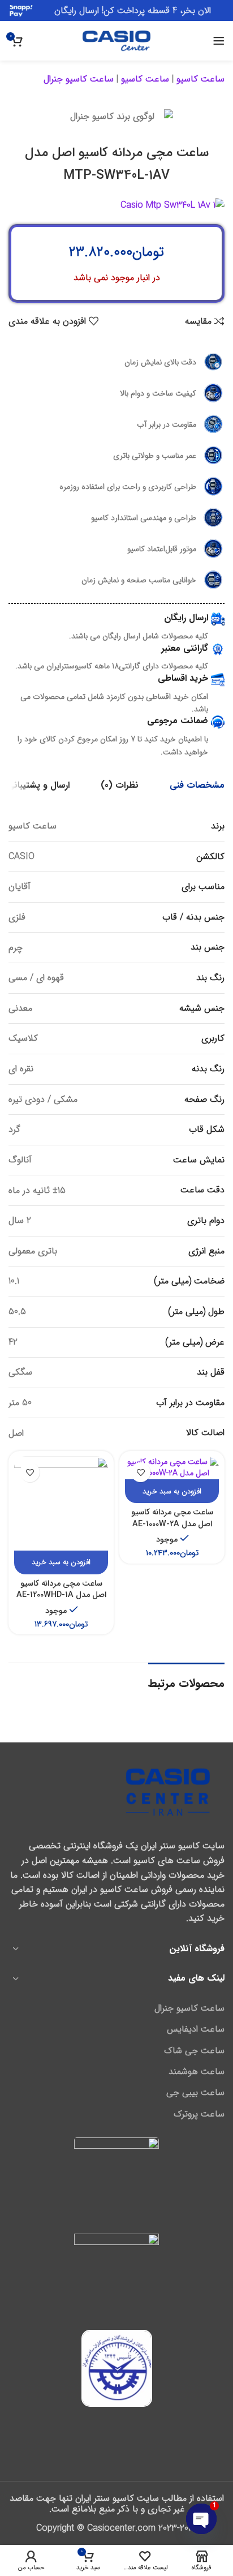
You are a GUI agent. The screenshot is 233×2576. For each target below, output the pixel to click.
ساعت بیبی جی (195, 2093)
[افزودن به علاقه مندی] (141, 1472)
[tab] (197, 785)
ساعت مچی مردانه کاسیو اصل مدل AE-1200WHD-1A (61, 1589)
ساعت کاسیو (200, 79)
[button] (172, 1491)
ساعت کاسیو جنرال (79, 79)
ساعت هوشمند (197, 2072)
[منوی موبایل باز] (219, 41)
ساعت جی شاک (194, 2051)
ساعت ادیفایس (196, 2029)
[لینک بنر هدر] (116, 10)
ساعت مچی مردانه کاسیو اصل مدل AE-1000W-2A (172, 1518)
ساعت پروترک (199, 2114)
